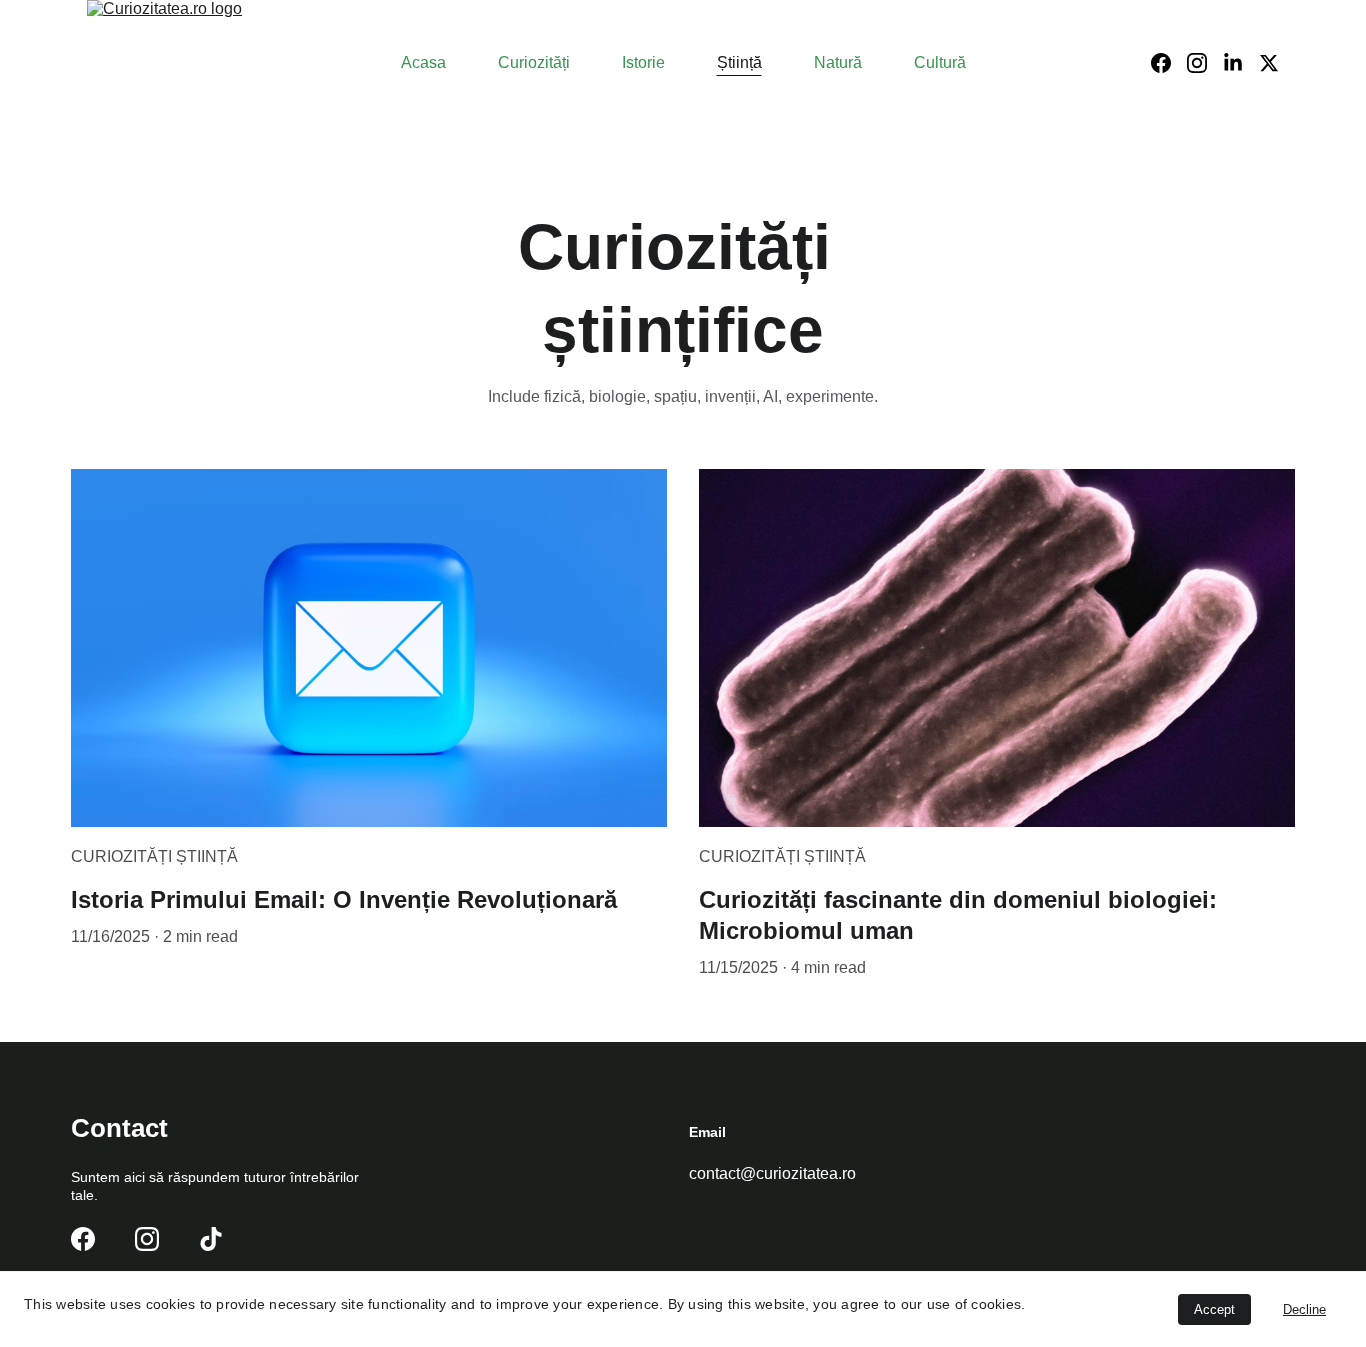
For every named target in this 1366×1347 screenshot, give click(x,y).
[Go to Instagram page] (1205, 63)
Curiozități (534, 62)
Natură (838, 62)
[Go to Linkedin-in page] (1241, 63)
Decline (1304, 1309)
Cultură (940, 62)
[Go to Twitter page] (1269, 63)
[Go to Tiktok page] (211, 1239)
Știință (739, 62)
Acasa (423, 62)
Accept (1214, 1309)
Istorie (643, 62)
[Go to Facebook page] (1169, 63)
